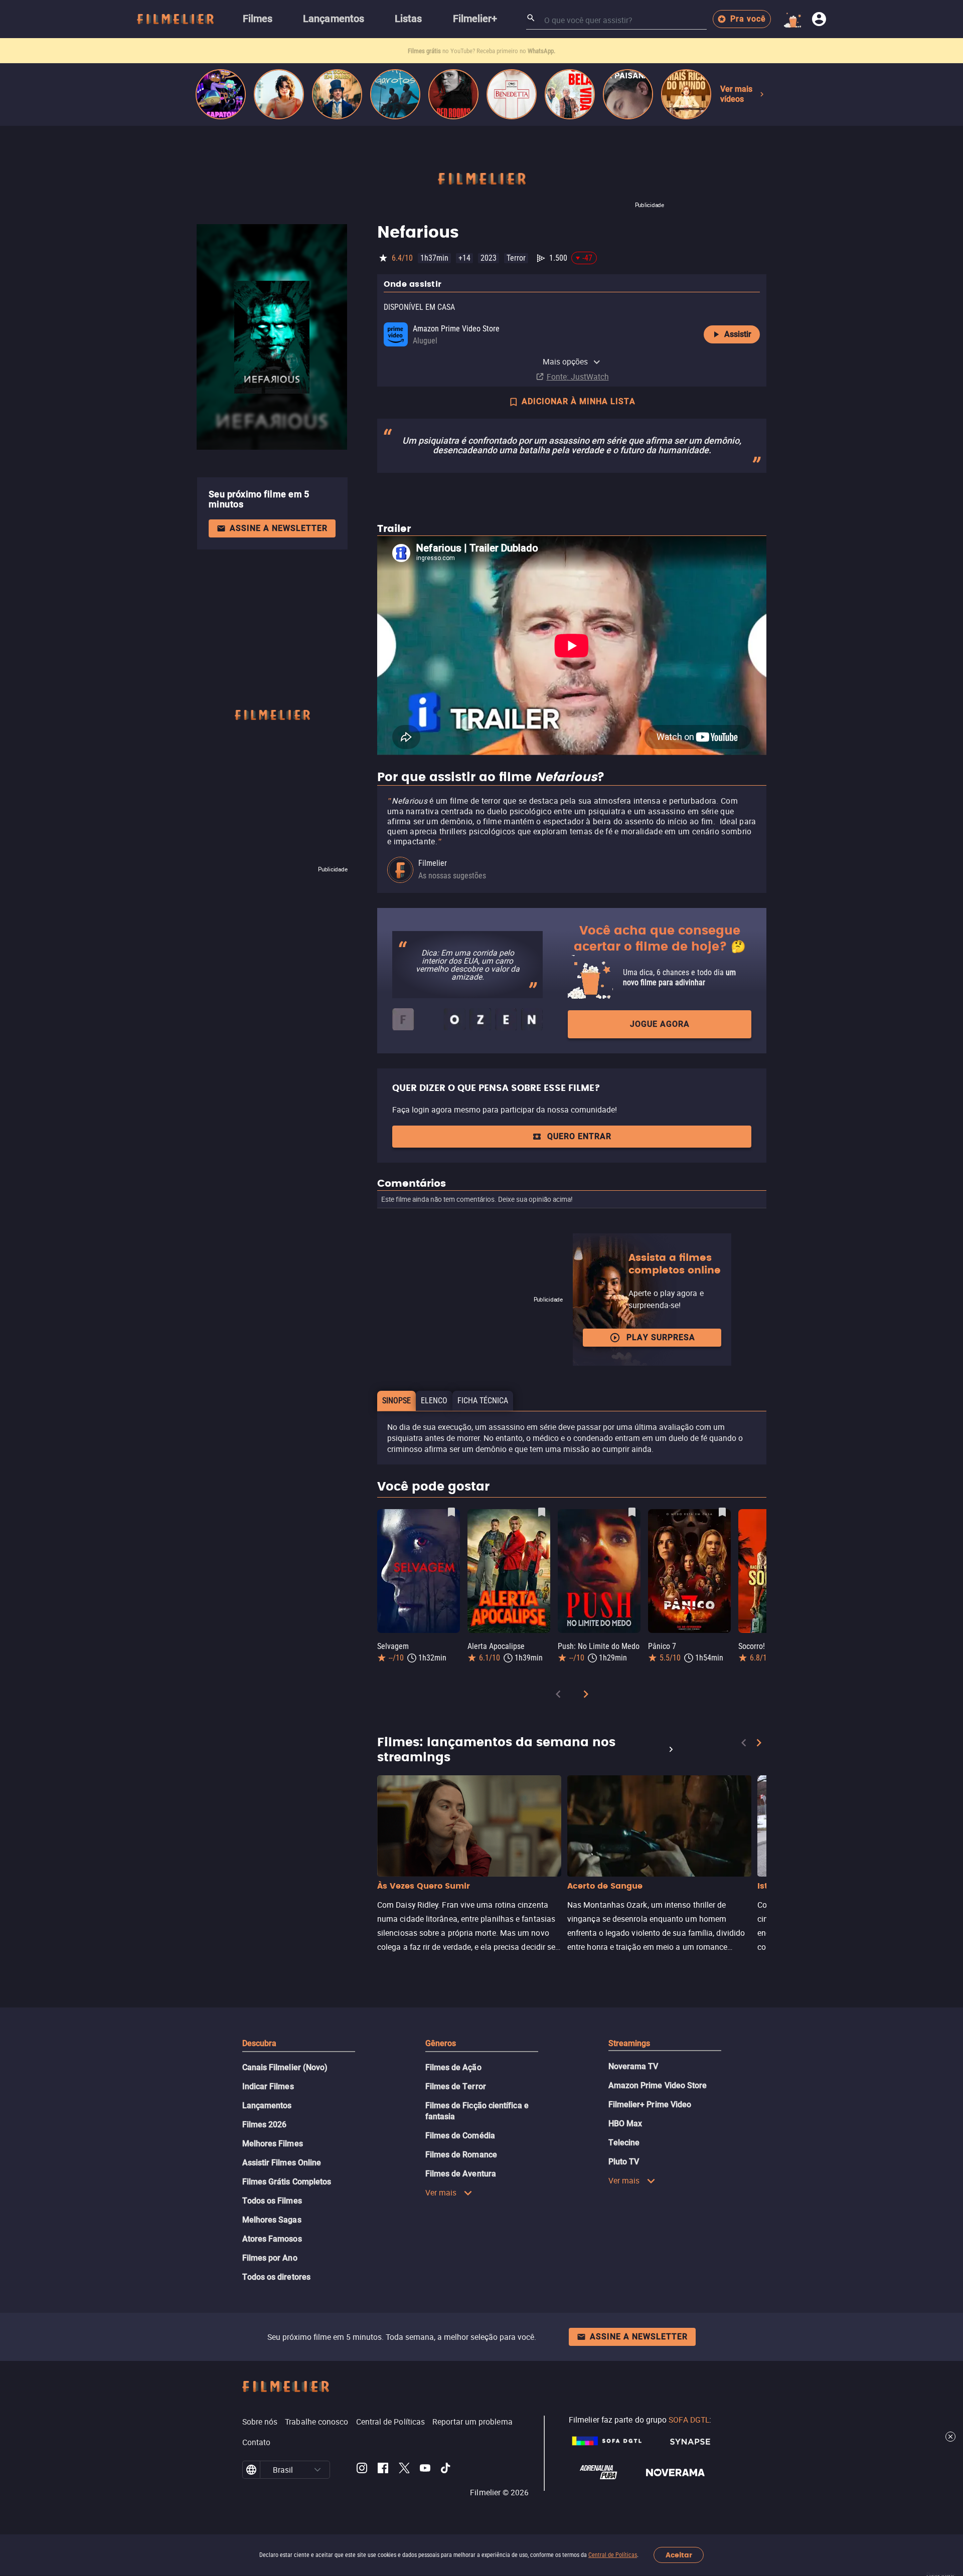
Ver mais (441, 2192)
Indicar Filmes (268, 2086)
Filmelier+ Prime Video (650, 2104)
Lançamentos (267, 2105)
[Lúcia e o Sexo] (279, 94)
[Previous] (558, 1696)
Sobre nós (260, 2422)
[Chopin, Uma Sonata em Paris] (337, 94)
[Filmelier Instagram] (362, 2470)
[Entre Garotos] (395, 94)
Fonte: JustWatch (578, 377)
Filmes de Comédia (460, 2136)
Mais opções (566, 361)
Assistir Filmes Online (282, 2163)
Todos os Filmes (272, 2201)
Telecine (624, 2143)
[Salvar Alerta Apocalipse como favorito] (542, 1512)
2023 (489, 258)
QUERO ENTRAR (579, 1136)
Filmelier (433, 863)
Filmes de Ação (453, 2067)
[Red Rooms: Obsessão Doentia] (453, 94)
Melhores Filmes (273, 2144)
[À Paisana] (628, 94)
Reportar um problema (472, 2422)
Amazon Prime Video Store (658, 2085)
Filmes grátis (425, 51)
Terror (516, 258)
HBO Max (625, 2124)
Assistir (738, 334)
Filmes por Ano (270, 2258)
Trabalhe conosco (316, 2422)
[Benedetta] (512, 94)
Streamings (629, 2043)
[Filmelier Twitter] (404, 2470)
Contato (257, 2442)
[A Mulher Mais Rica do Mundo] (686, 94)
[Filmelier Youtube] (425, 2470)
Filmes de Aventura (461, 2174)
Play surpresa (661, 1337)
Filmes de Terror (456, 2086)
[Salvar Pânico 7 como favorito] (722, 1512)
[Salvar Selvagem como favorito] (451, 1512)
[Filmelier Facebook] (383, 2470)
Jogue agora (660, 1024)
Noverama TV (633, 2066)
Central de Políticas (613, 2555)
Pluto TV (624, 2162)
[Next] (586, 1696)
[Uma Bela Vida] (570, 94)
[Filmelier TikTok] (446, 2470)
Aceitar (679, 2555)
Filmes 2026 (265, 2125)
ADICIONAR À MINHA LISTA (579, 401)
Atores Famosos (272, 2239)
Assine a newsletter (279, 528)
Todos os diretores (276, 2277)
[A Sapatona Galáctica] (221, 94)
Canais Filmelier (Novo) (285, 2067)
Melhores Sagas (272, 2220)
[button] (317, 2470)
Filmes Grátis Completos (287, 2182)
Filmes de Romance (461, 2155)
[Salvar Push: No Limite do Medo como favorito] (632, 1512)
